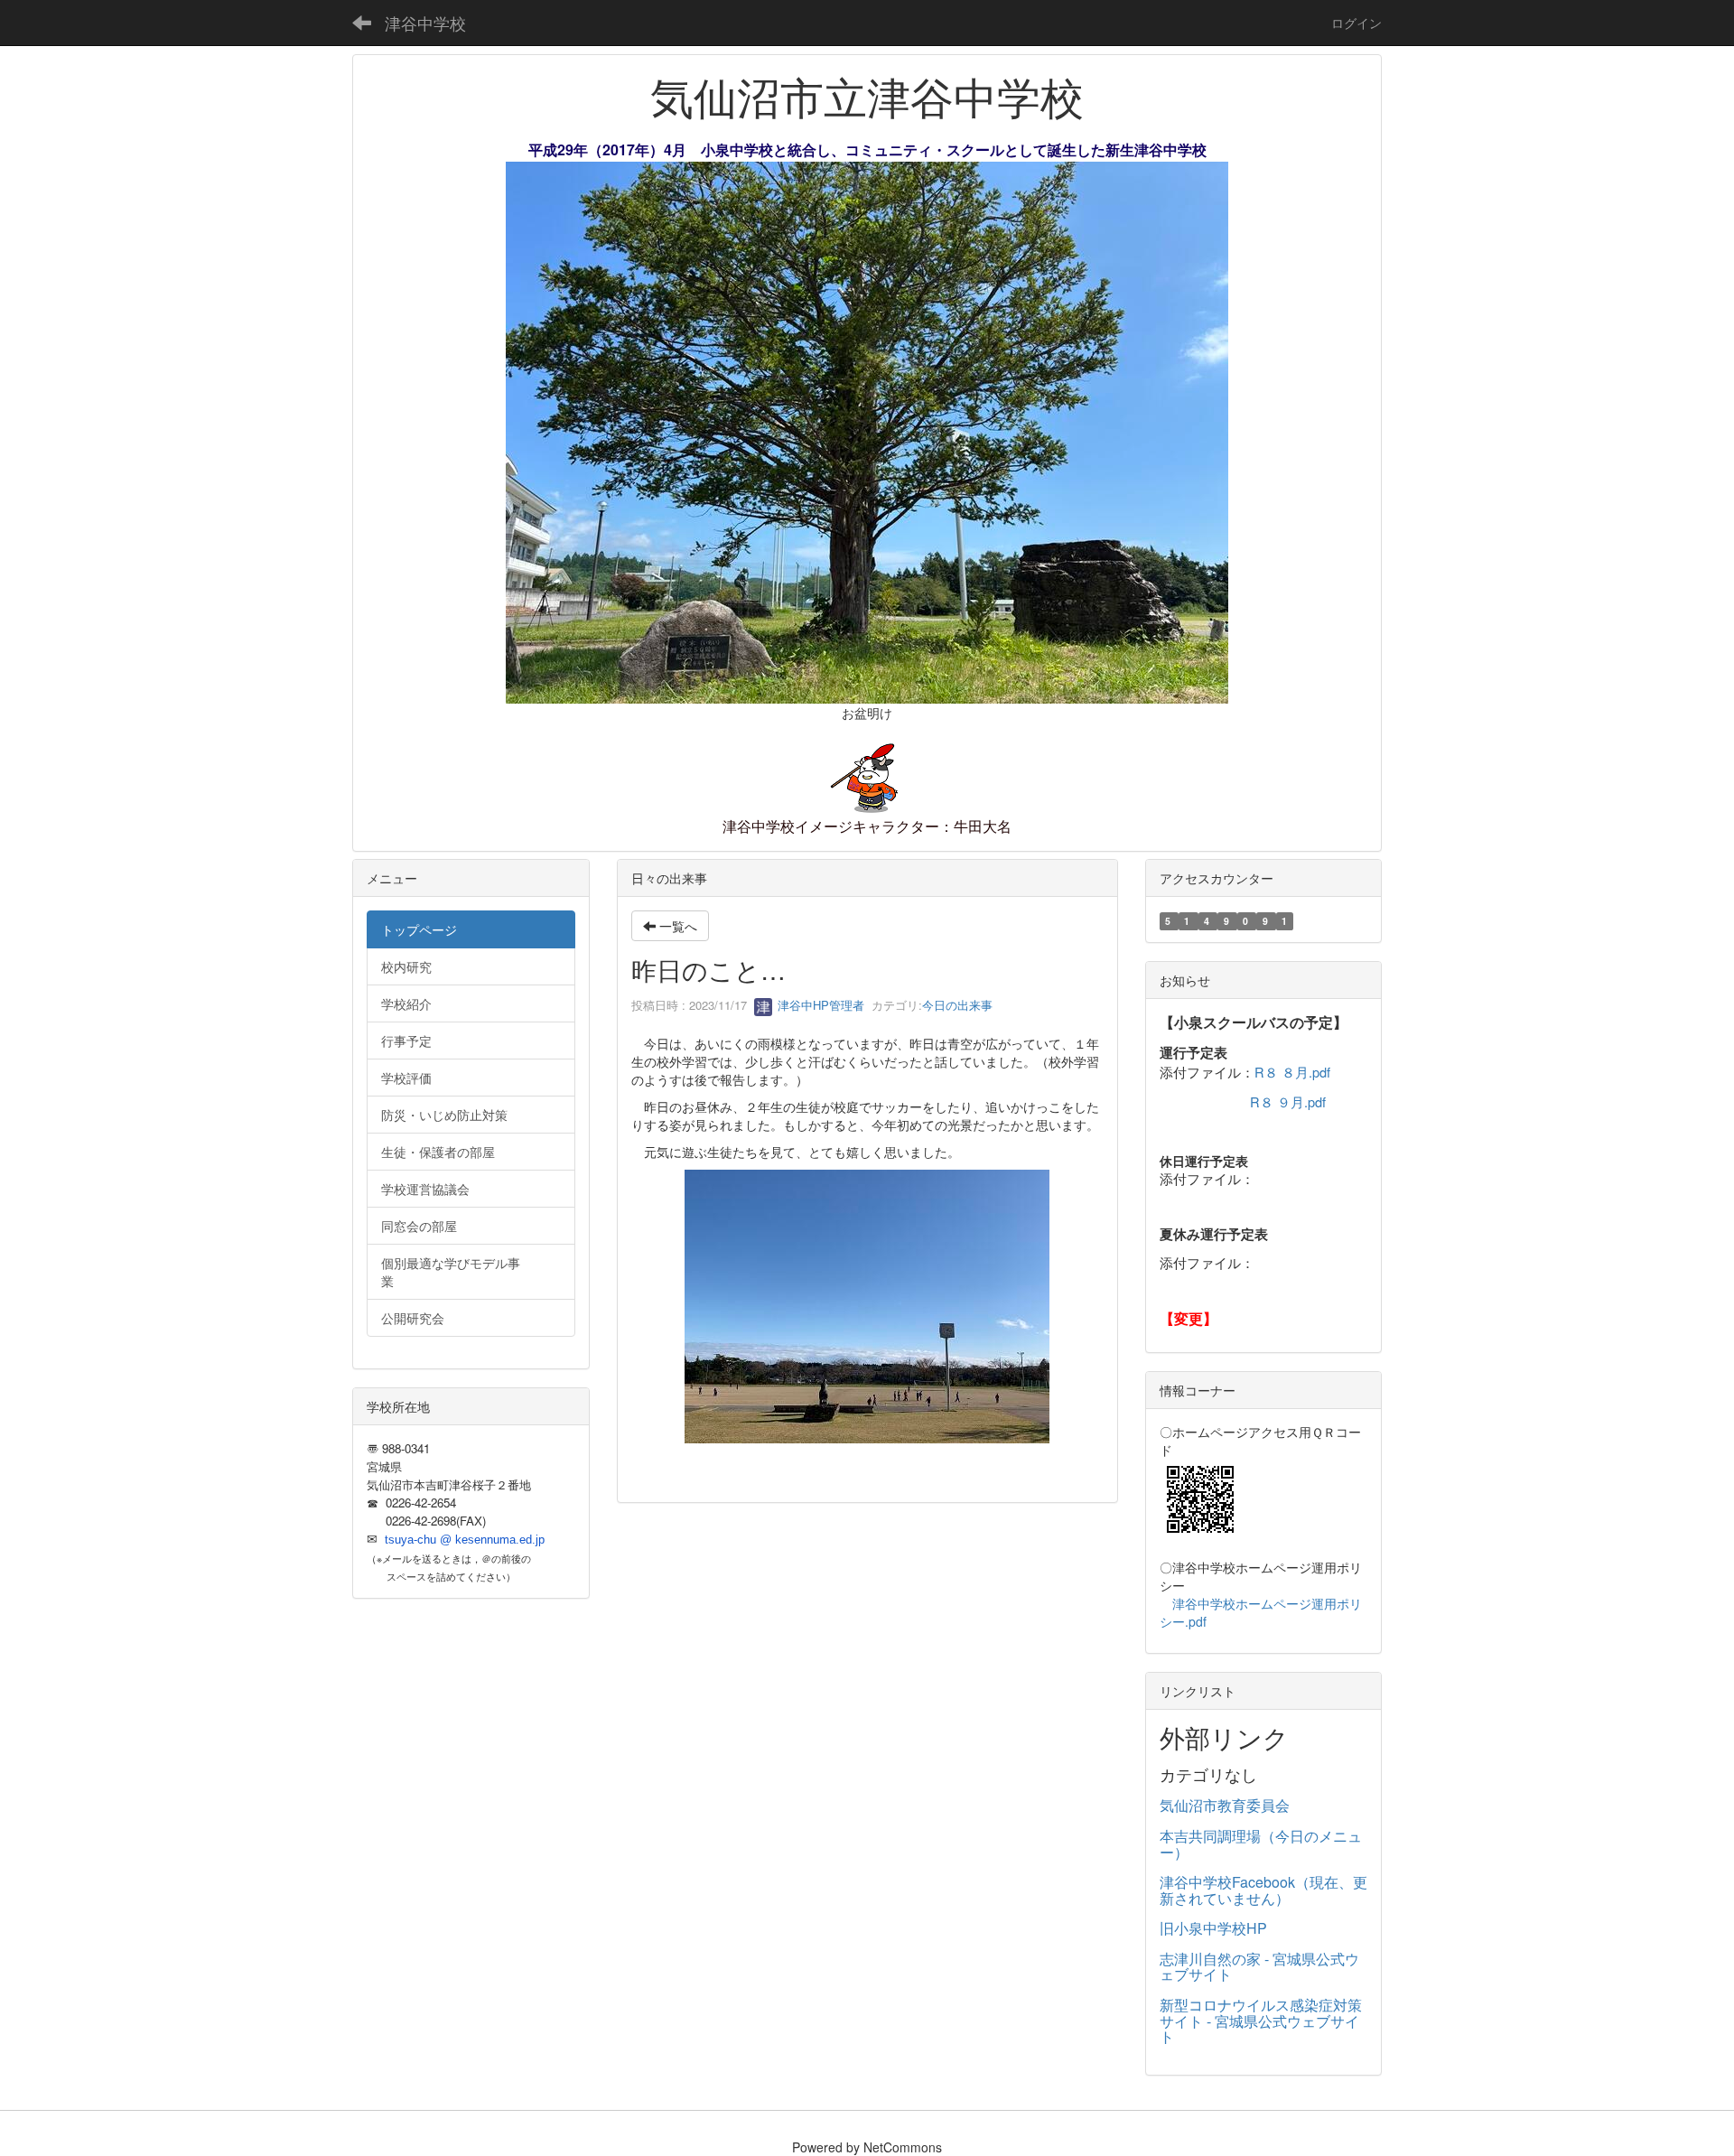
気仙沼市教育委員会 (1225, 1805)
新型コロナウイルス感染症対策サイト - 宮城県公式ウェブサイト (1261, 2021)
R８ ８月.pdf (1292, 1072)
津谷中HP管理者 (819, 1005)
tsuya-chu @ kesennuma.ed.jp (465, 1540)
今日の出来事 (957, 1005)
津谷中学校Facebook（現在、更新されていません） (1263, 1890)
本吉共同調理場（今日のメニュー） (1261, 1844)
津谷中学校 (425, 23)
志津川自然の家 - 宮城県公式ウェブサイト (1259, 1967)
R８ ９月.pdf (1288, 1101)
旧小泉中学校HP (1213, 1928)
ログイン (1356, 23)
